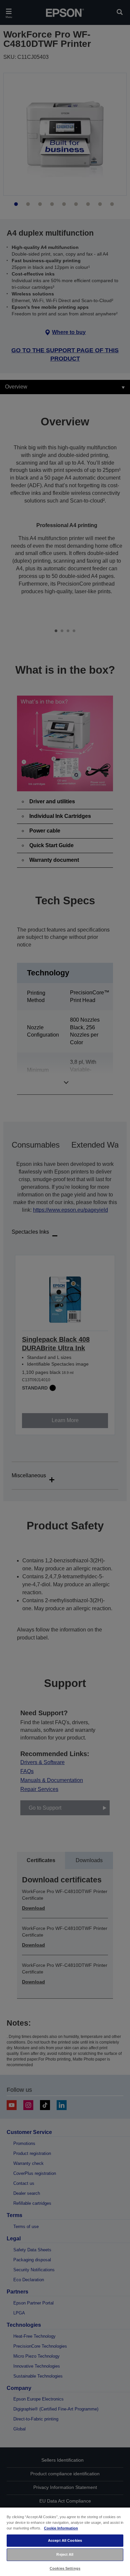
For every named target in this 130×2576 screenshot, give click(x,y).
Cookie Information (61, 2528)
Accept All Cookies (65, 2540)
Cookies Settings (65, 2568)
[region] (65, 2541)
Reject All (65, 2554)
